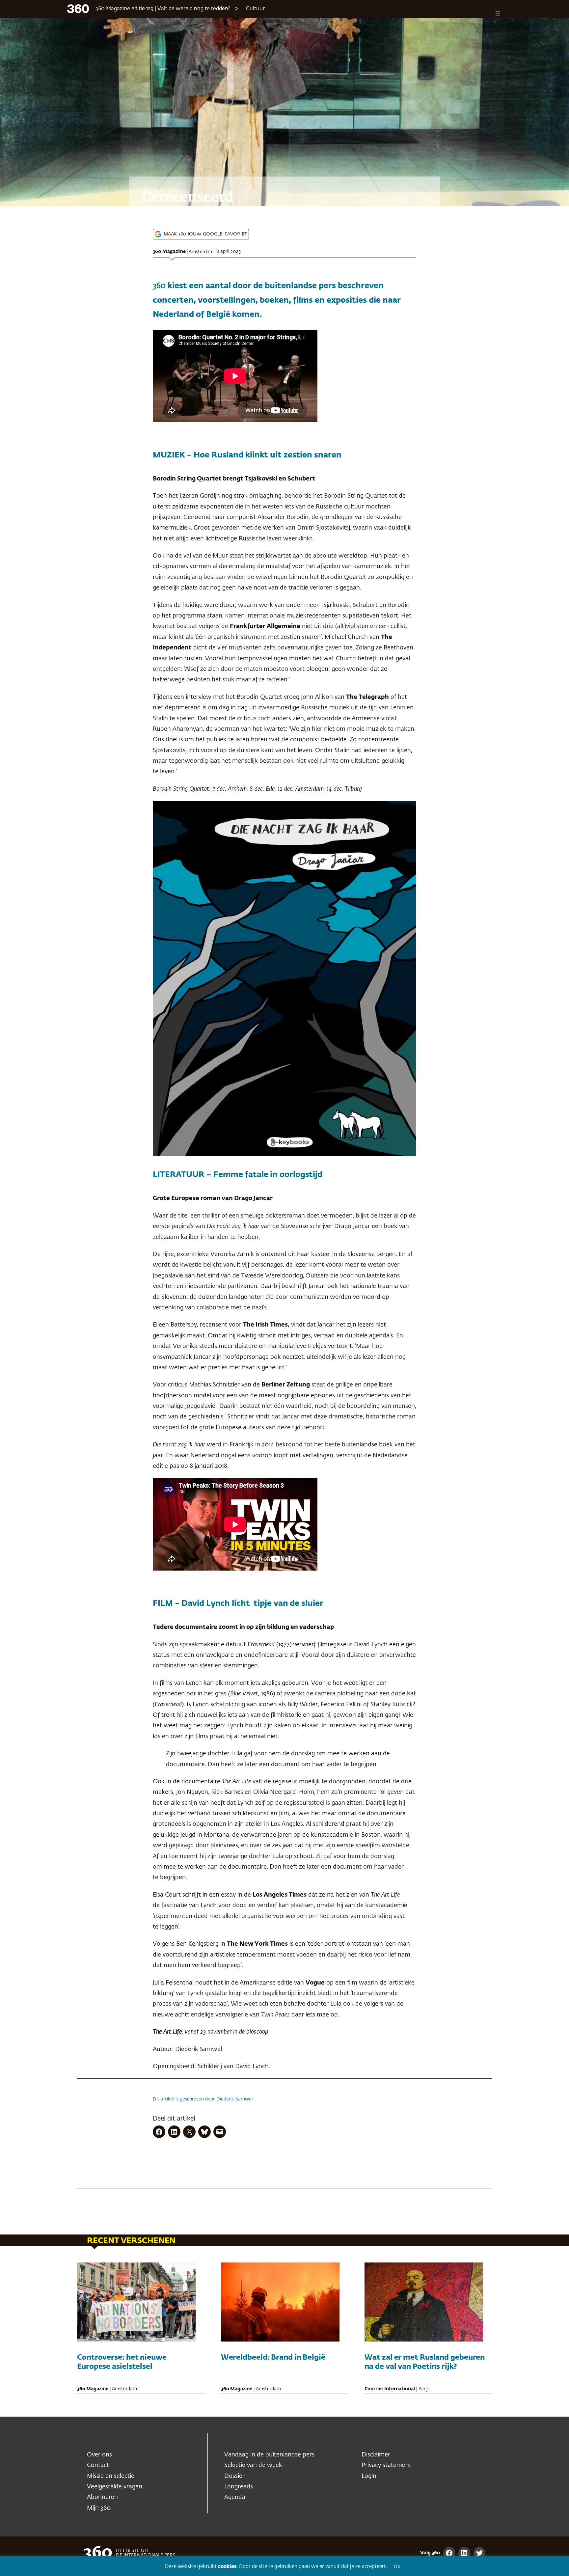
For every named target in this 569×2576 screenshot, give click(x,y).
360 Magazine (169, 252)
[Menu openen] (498, 14)
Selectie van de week (253, 2465)
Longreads (239, 2487)
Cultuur (255, 9)
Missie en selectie (111, 2476)
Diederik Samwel (234, 2099)
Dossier (234, 2476)
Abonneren (102, 2497)
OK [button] (397, 2567)
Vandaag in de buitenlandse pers (269, 2455)
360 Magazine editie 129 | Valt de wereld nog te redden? (163, 9)
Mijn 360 (99, 2508)
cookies (227, 2567)
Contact (98, 2465)
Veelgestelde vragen (115, 2487)
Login (369, 2476)
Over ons (99, 2455)
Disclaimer (376, 2455)
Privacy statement (386, 2465)
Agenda (235, 2497)
